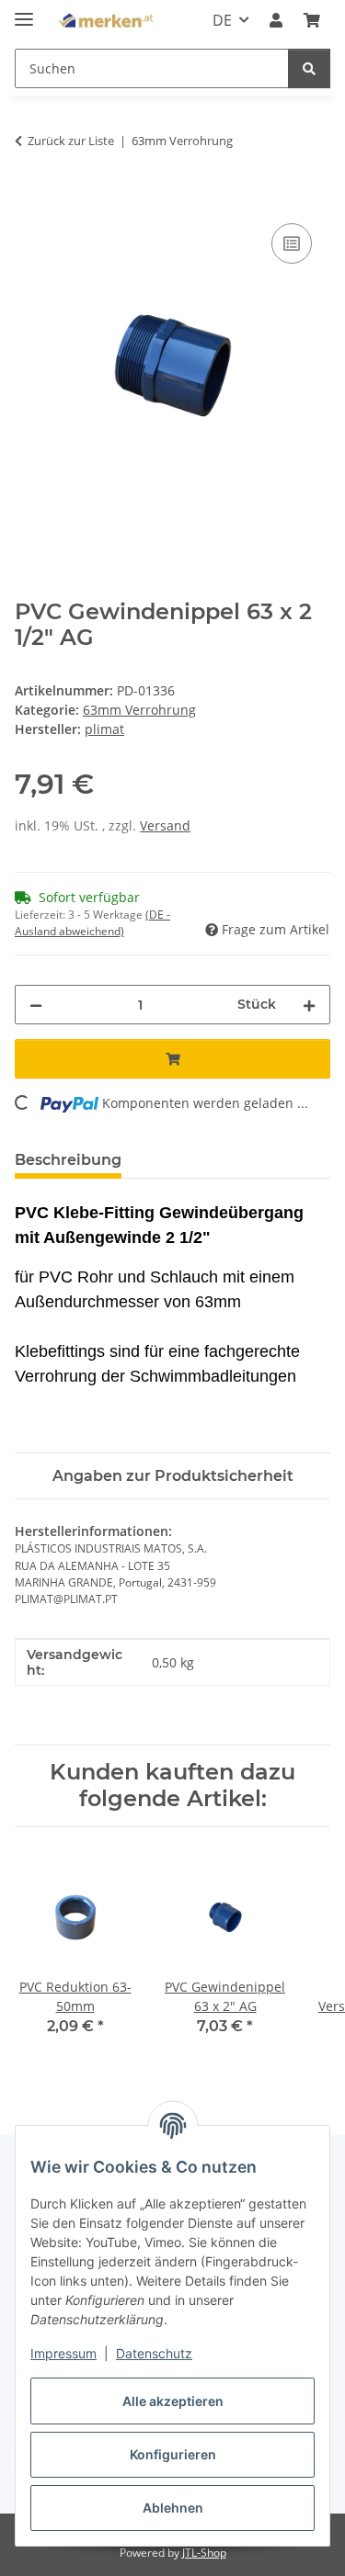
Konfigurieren (173, 2454)
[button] (276, 20)
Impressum (63, 2353)
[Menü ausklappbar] (24, 11)
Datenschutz (154, 2353)
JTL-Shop (204, 2553)
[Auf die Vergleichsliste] (292, 243)
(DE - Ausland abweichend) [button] (92, 923)
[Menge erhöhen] (309, 1005)
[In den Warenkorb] (29, 198)
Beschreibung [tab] (68, 1160)
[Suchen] (309, 68)
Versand (165, 825)
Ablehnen (173, 2508)
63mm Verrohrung (139, 710)
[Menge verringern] (36, 1005)
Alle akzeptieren (173, 2401)
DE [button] (222, 20)
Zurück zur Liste (71, 141)
